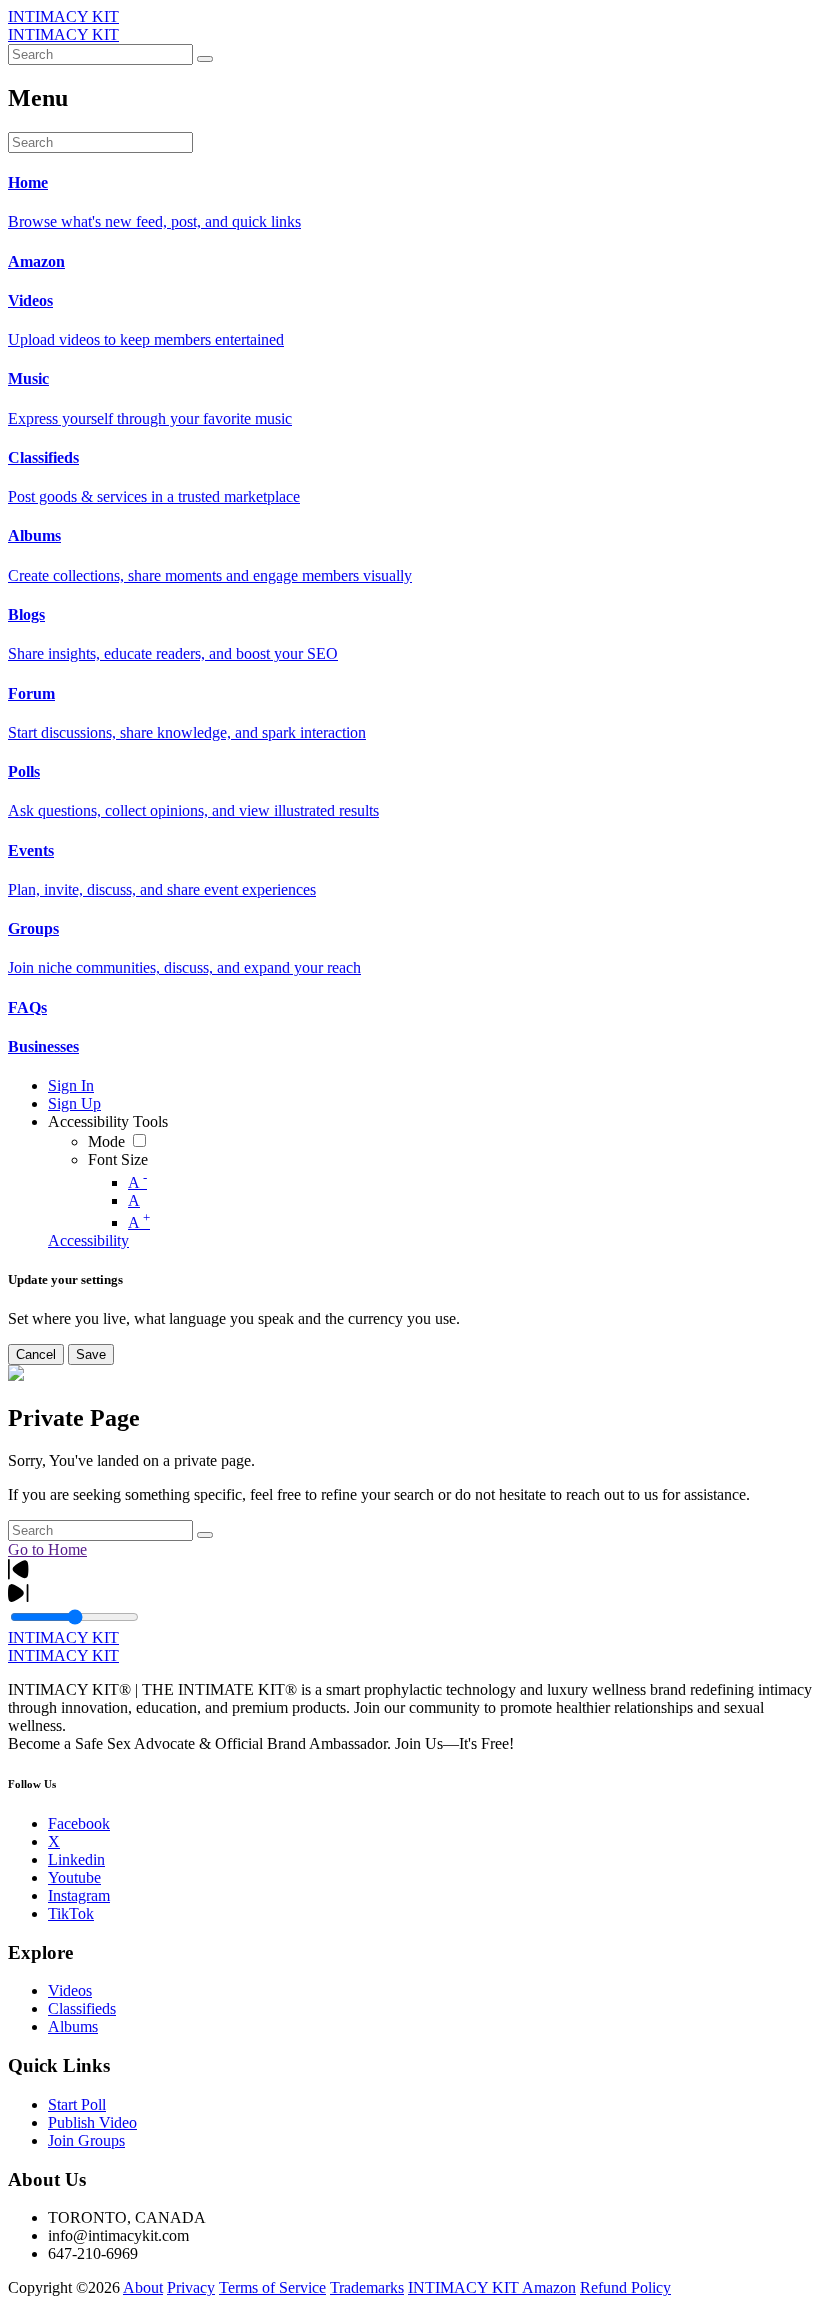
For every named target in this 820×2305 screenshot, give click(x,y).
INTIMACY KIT (63, 16)
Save (91, 1354)
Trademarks (367, 2287)
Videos (70, 1990)
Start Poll (77, 2104)
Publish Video (92, 2122)
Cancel (36, 1354)
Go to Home (47, 1549)
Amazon (549, 2287)
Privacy (191, 2287)
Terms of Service (272, 2287)
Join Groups (86, 2140)
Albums (73, 2026)
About (143, 2287)
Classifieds (82, 2008)
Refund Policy (625, 2287)
